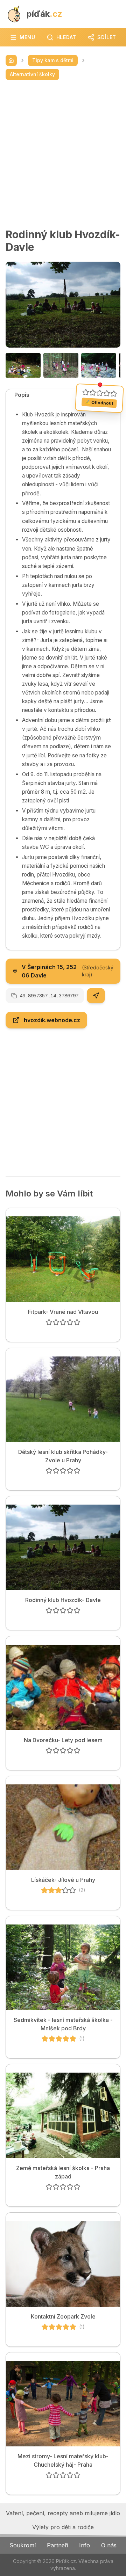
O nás (109, 2545)
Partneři (57, 2545)
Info (85, 2545)
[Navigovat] (96, 996)
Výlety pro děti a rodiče (63, 2527)
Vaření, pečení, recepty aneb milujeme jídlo (63, 2513)
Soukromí (23, 2545)
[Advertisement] (63, 154)
